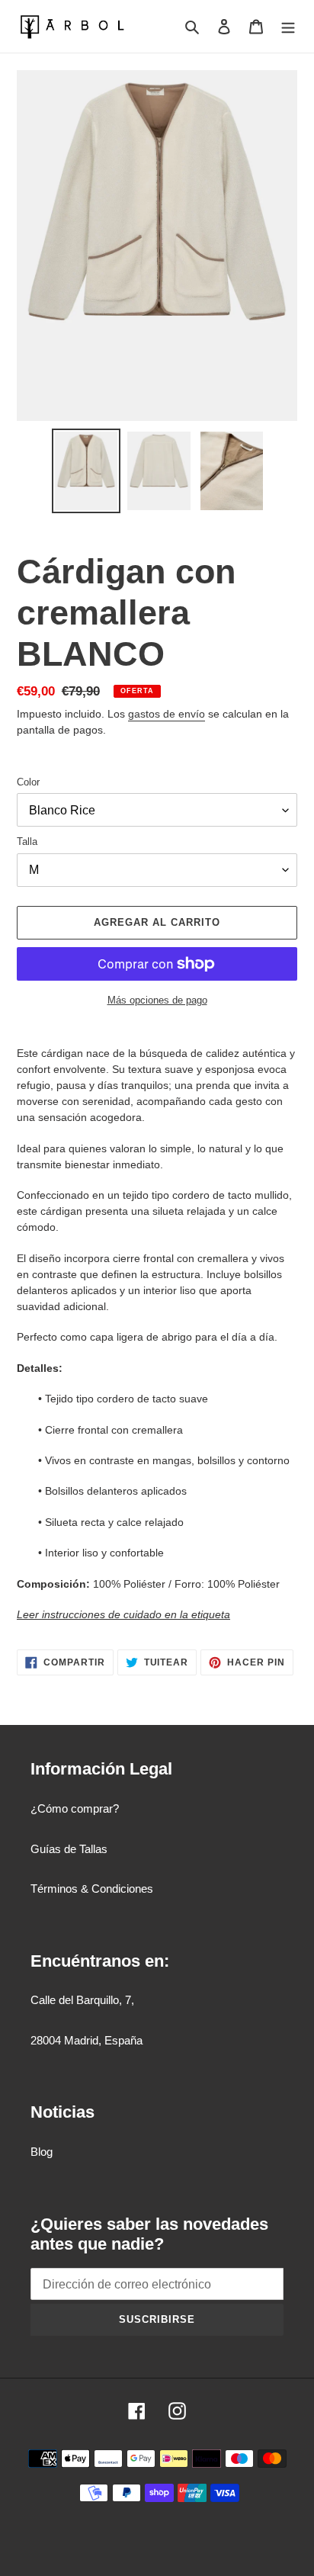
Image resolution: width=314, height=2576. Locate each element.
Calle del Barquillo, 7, (82, 2000)
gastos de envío (167, 714)
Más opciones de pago (157, 1000)
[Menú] (288, 26)
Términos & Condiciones (92, 1889)
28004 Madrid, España (87, 2040)
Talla (27, 842)
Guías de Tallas (69, 1849)
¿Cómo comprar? (75, 1808)
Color (28, 782)
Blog (42, 2152)
